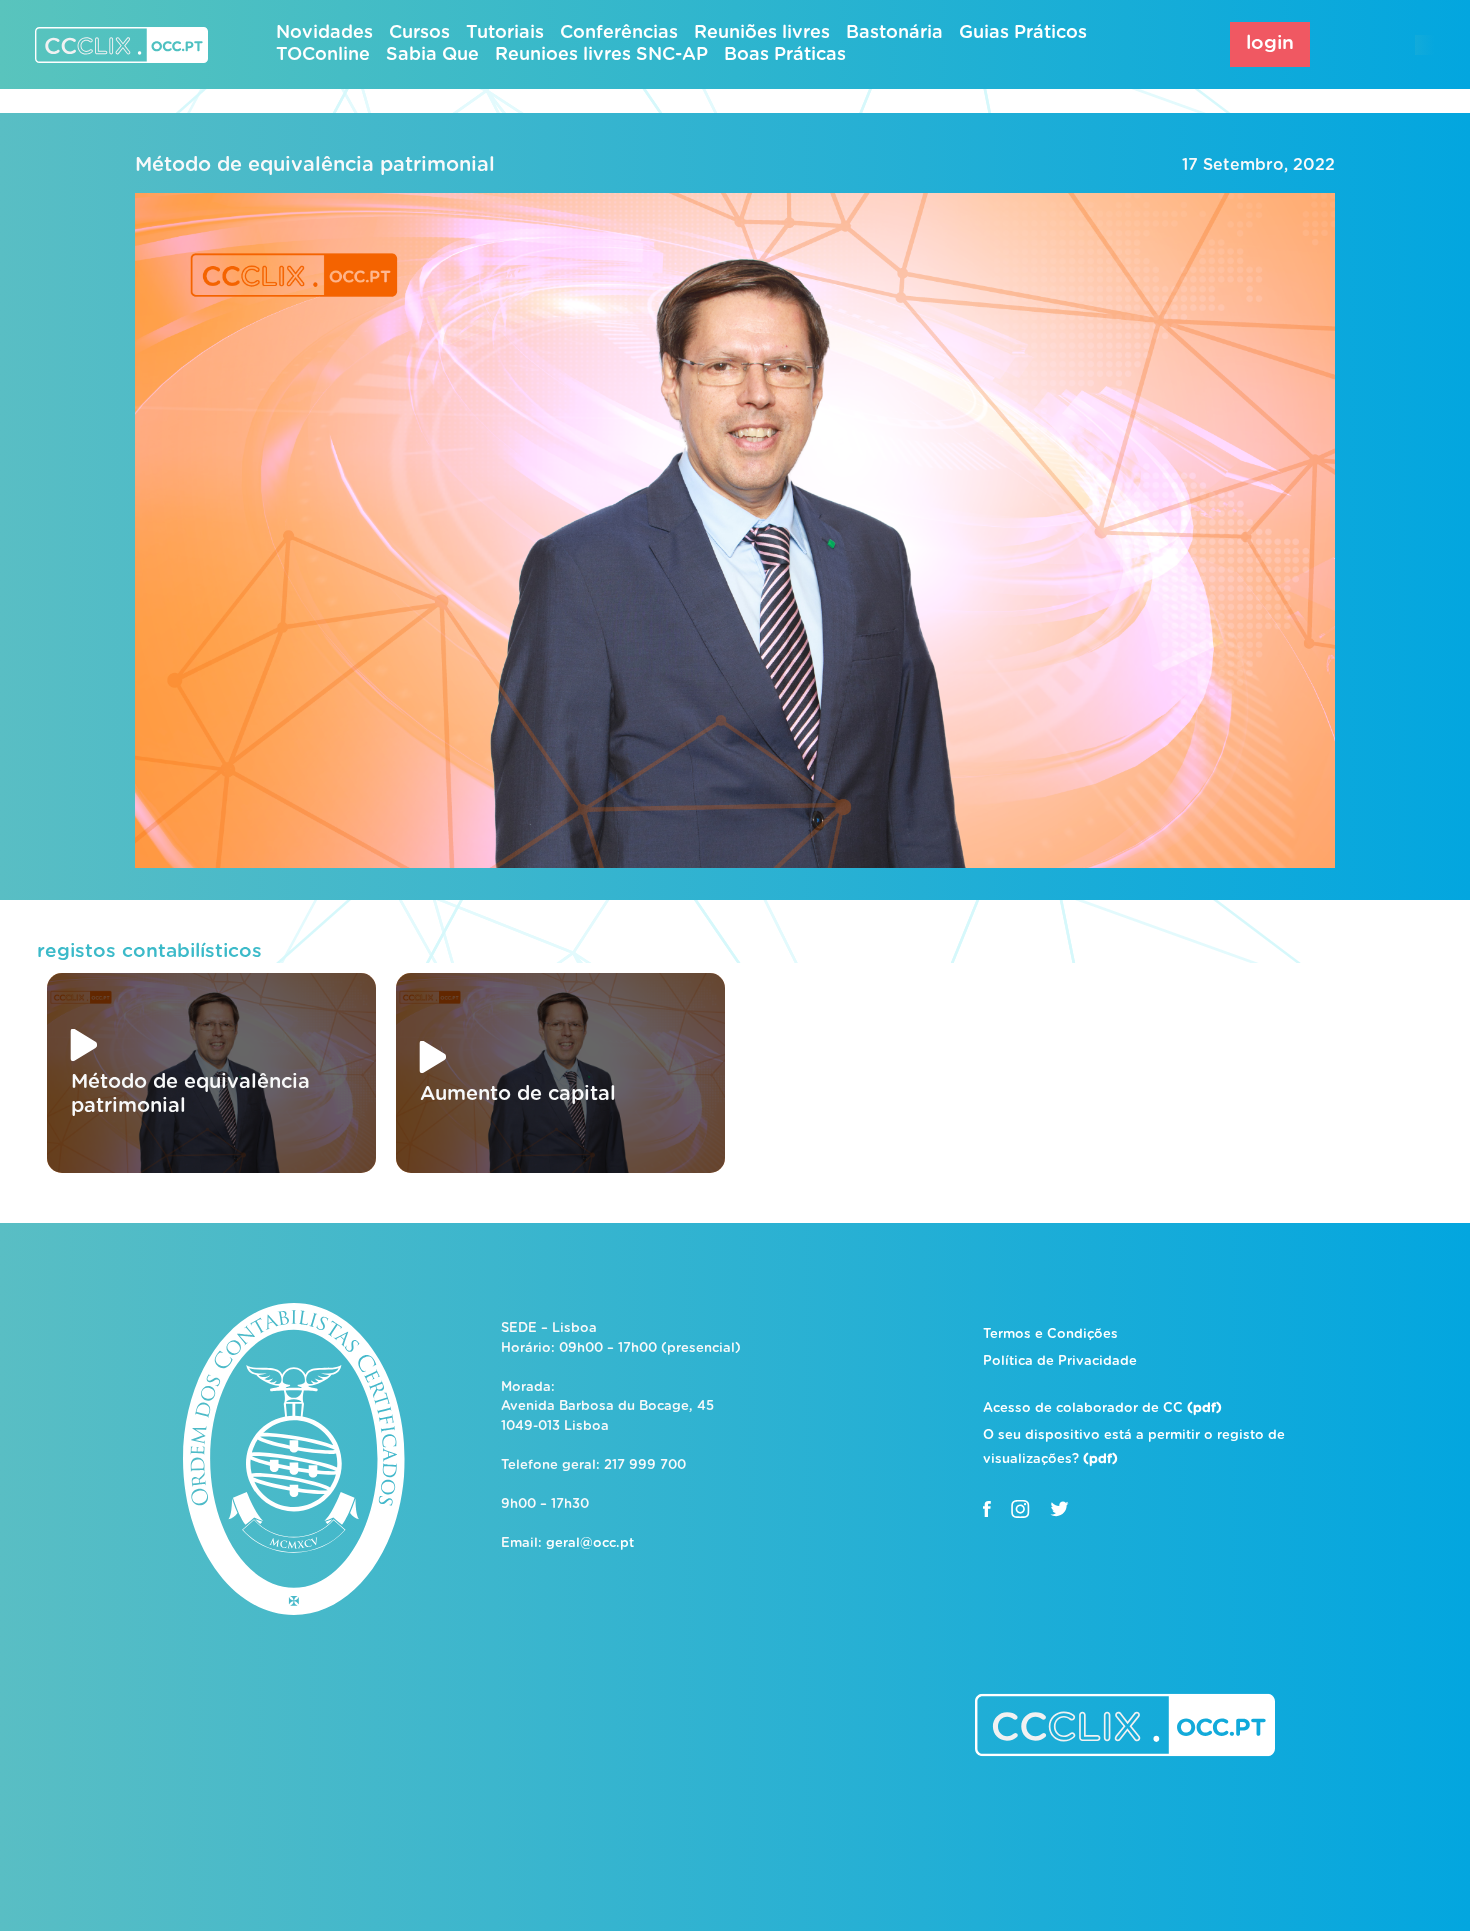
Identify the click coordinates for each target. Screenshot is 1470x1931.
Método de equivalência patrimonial (315, 165)
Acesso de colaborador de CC (1102, 1408)
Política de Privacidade (1060, 1361)
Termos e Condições (1050, 1334)
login (1270, 43)
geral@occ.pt (590, 1543)
